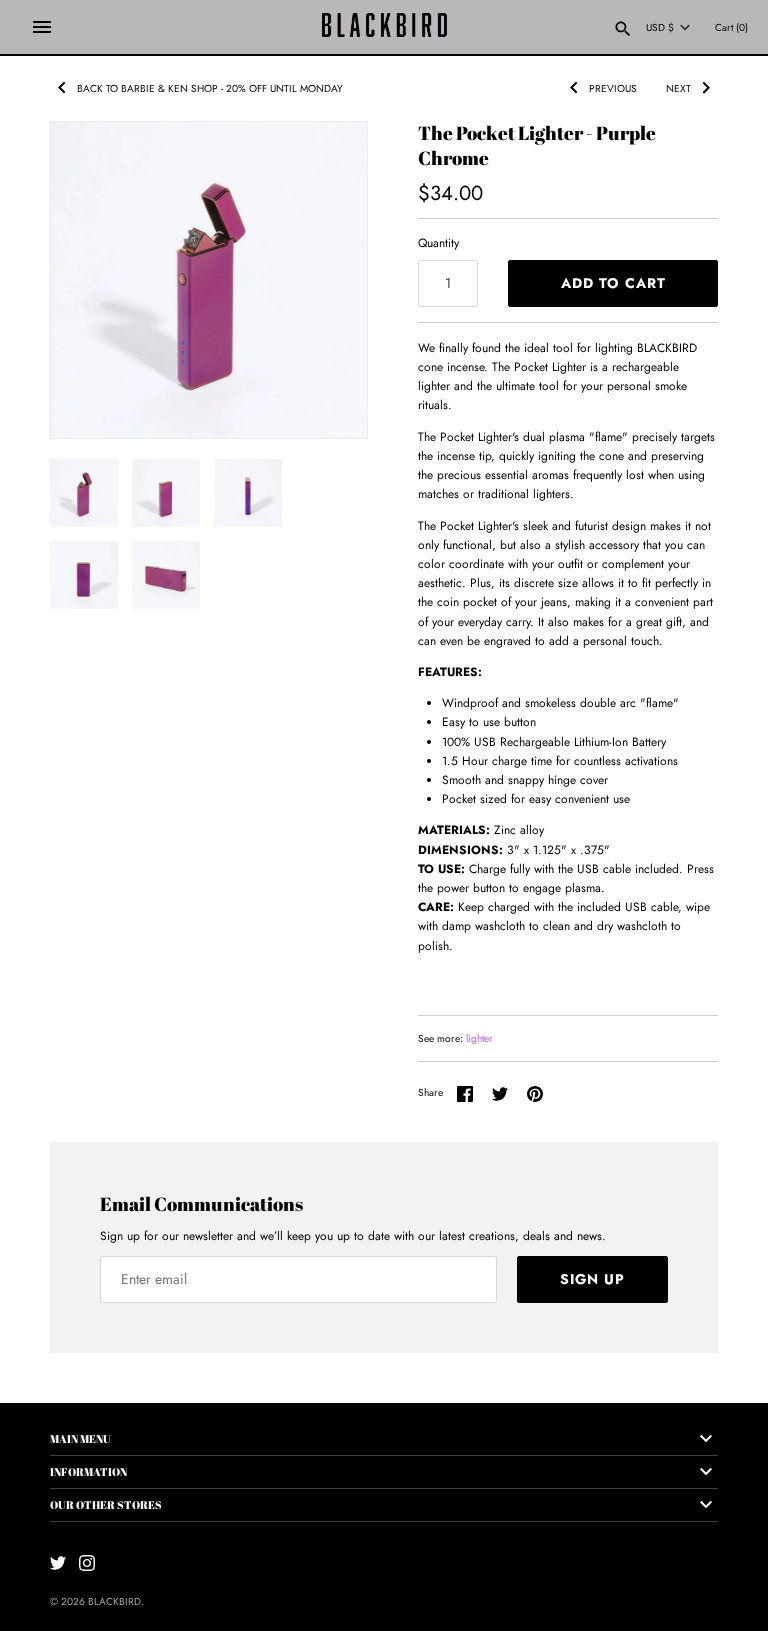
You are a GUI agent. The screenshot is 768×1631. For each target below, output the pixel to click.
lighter (479, 1038)
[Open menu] (42, 27)
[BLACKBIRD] (384, 27)
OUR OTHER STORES (106, 1504)
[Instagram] (87, 1562)
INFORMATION (88, 1471)
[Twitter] (58, 1562)
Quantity (438, 243)
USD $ (660, 28)
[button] (325, 162)
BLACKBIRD (114, 1601)
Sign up (592, 1279)
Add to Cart (613, 283)
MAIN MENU (80, 1438)
